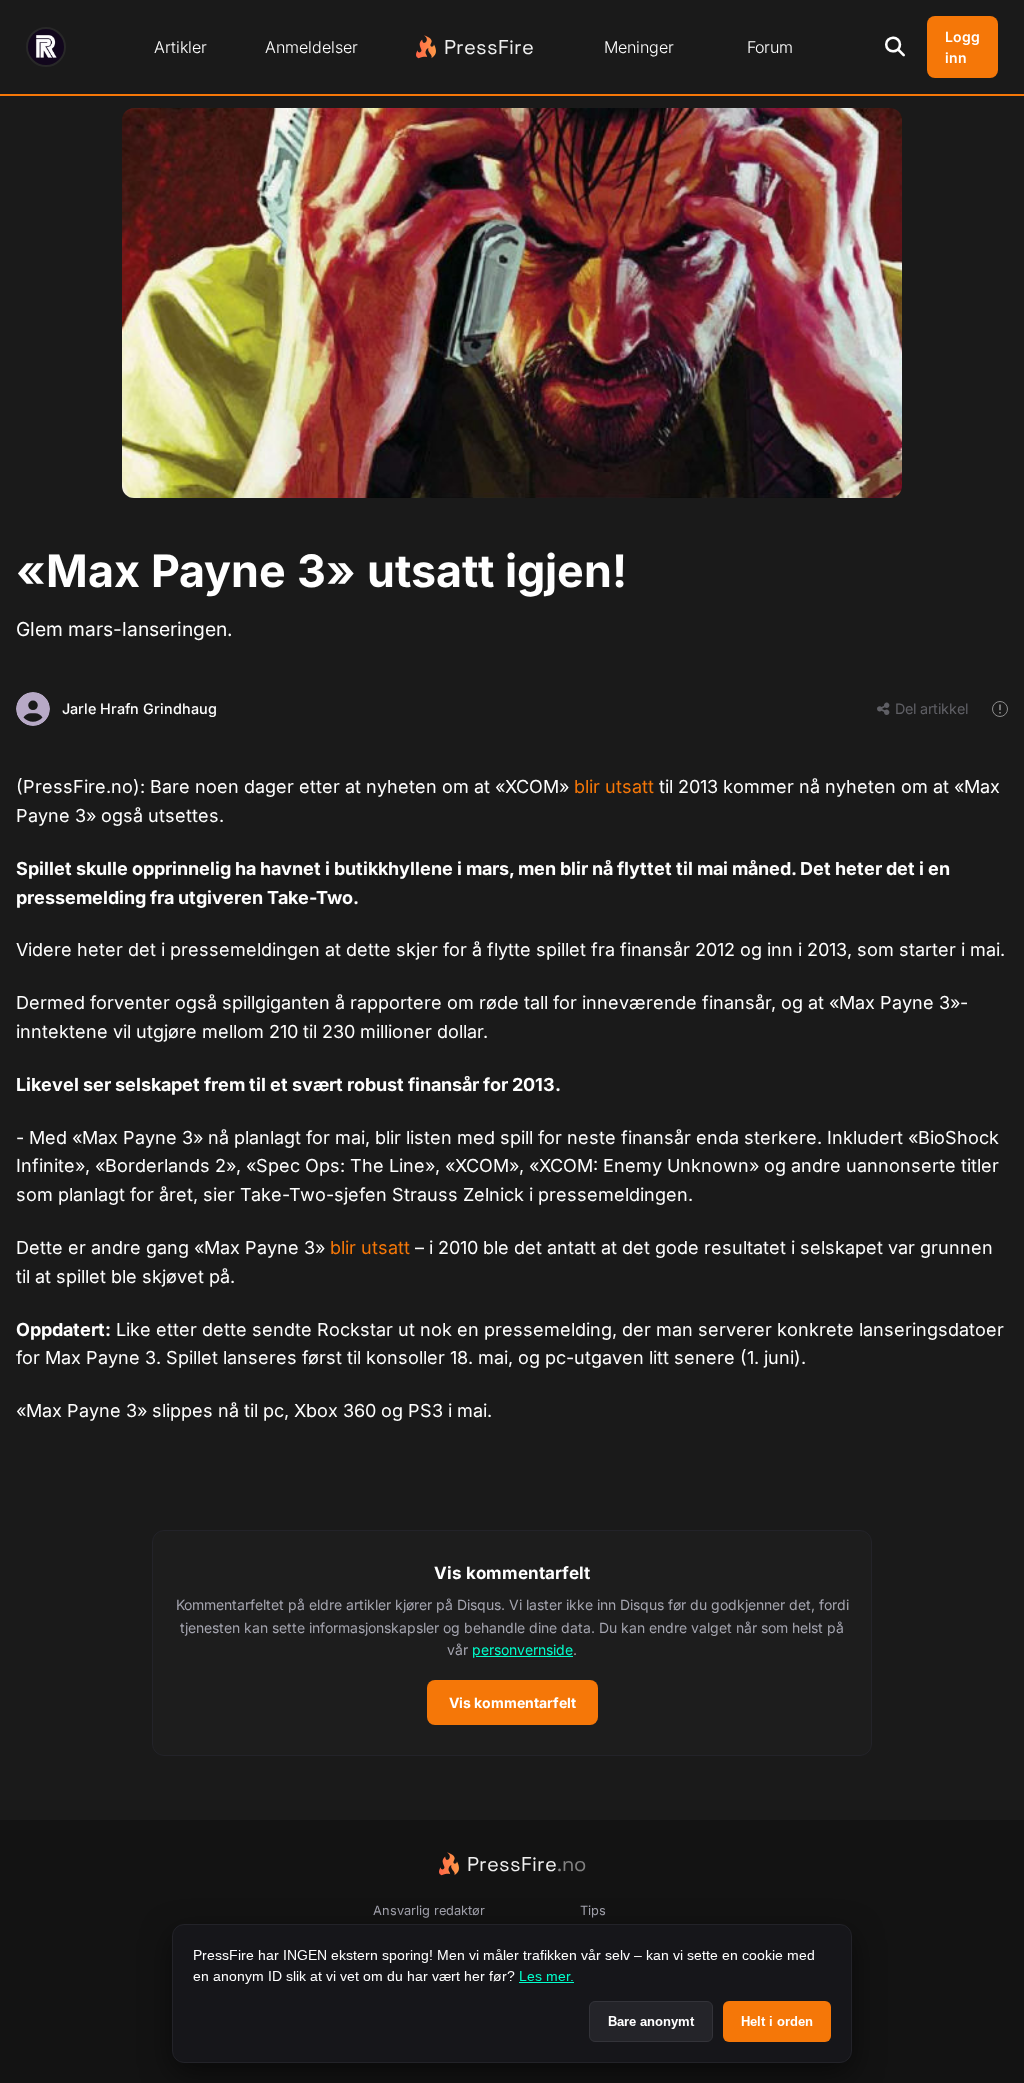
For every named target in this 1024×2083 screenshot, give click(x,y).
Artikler (180, 47)
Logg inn (962, 47)
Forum (770, 47)
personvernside (522, 1649)
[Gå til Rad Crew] (46, 47)
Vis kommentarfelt (512, 1702)
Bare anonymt (651, 2021)
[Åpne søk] (895, 47)
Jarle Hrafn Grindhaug (139, 708)
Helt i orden (777, 2021)
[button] (512, 1643)
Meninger (639, 47)
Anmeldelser (311, 47)
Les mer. (546, 1976)
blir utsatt (614, 786)
